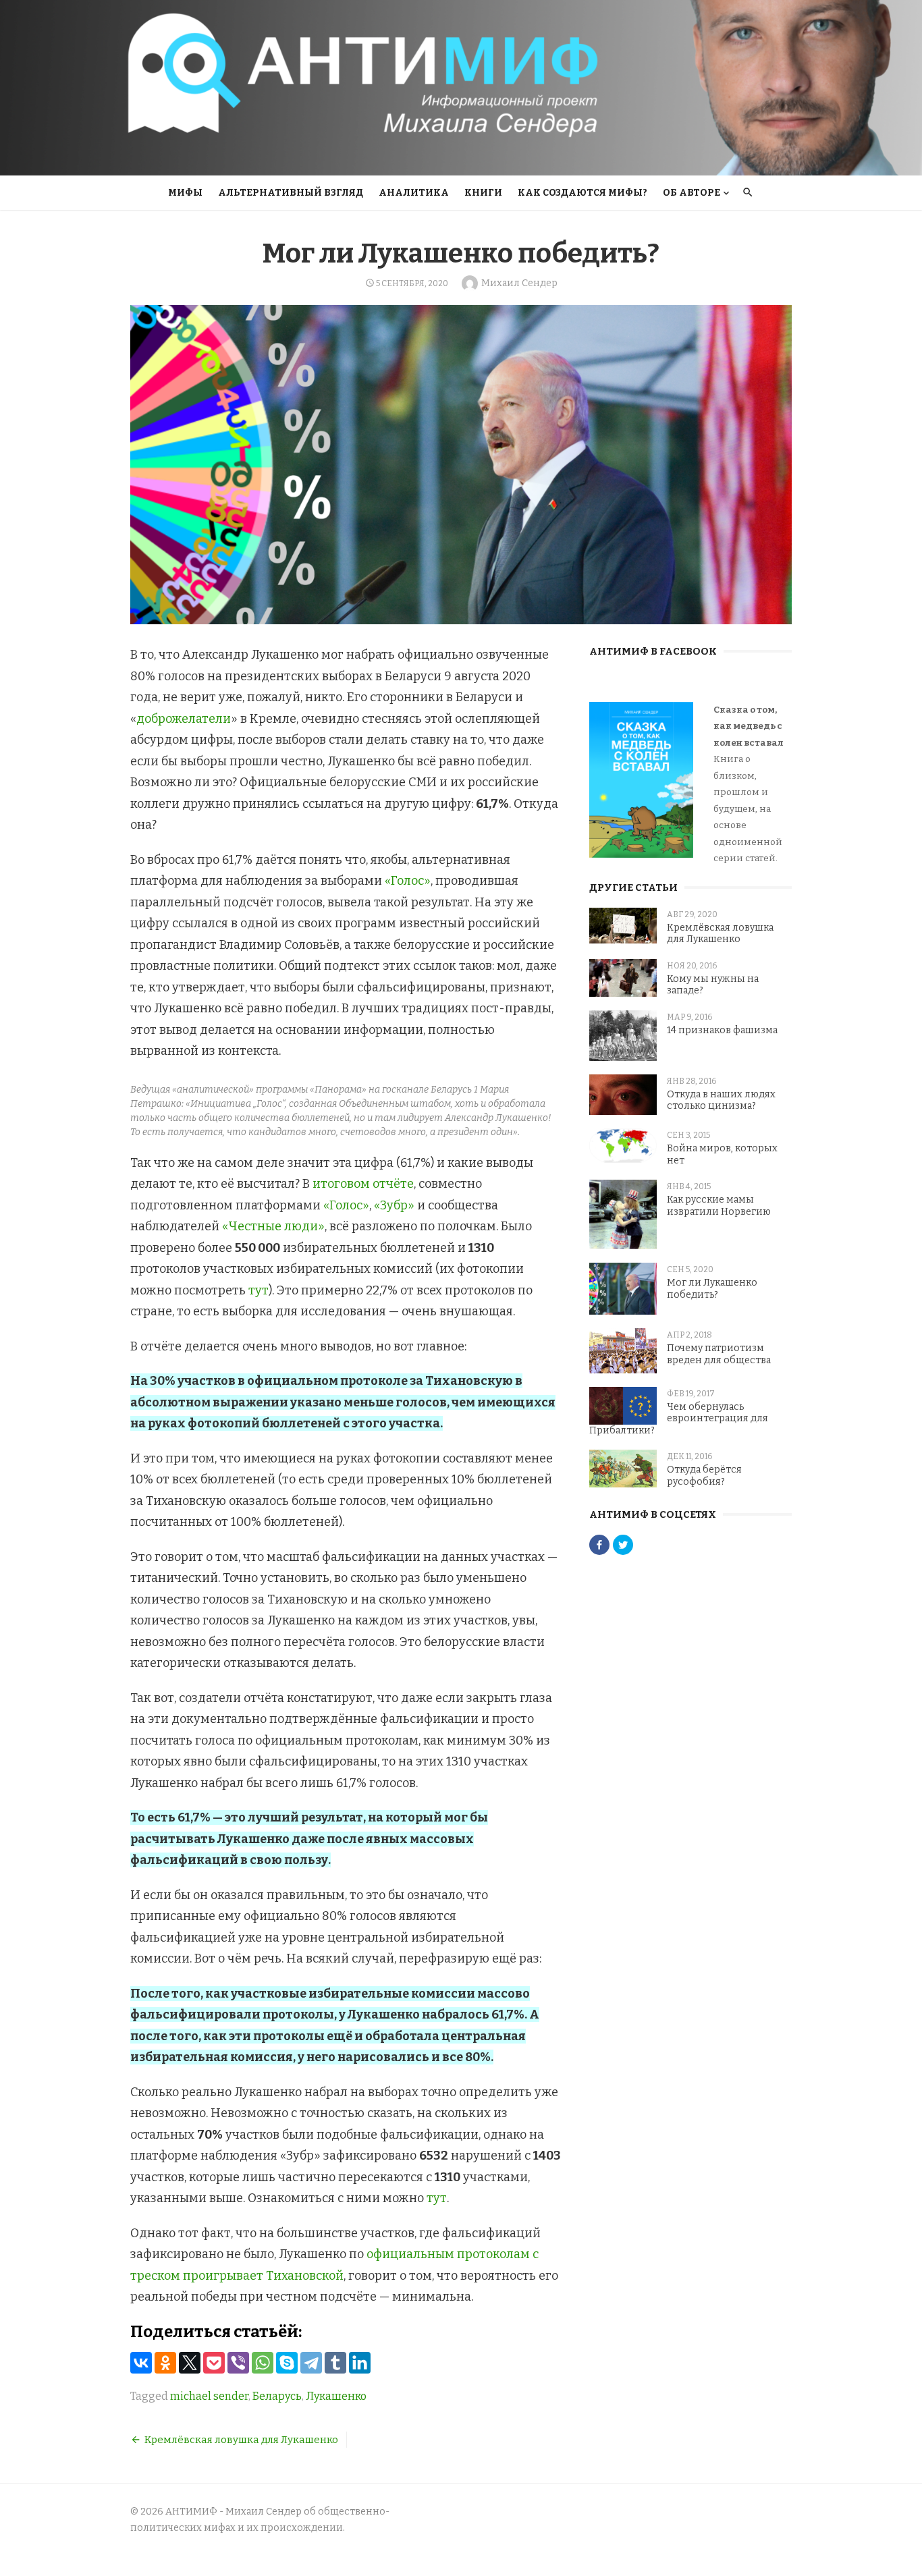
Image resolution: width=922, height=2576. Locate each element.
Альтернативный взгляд (291, 193)
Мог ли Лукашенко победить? (712, 1289)
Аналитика (414, 193)
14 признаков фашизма (722, 1030)
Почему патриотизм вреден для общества (719, 1354)
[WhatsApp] (263, 2363)
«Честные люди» (273, 1226)
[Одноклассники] (165, 2363)
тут (259, 1290)
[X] (190, 2363)
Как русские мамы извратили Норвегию (719, 1206)
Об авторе (691, 193)
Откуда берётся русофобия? (704, 1476)
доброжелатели (184, 719)
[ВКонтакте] (141, 2363)
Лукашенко (336, 2396)
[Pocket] (214, 2363)
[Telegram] (311, 2363)
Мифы (185, 193)
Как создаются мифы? (582, 193)
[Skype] (287, 2363)
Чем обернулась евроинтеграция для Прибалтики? (679, 1419)
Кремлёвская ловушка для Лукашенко (241, 2440)
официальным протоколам (448, 2254)
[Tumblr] (335, 2363)
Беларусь (277, 2396)
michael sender (209, 2396)
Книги (483, 193)
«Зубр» (394, 1205)
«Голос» (408, 881)
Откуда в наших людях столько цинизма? (721, 1100)
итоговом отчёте (363, 1184)
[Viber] (238, 2363)
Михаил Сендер (519, 283)
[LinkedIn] (360, 2363)
